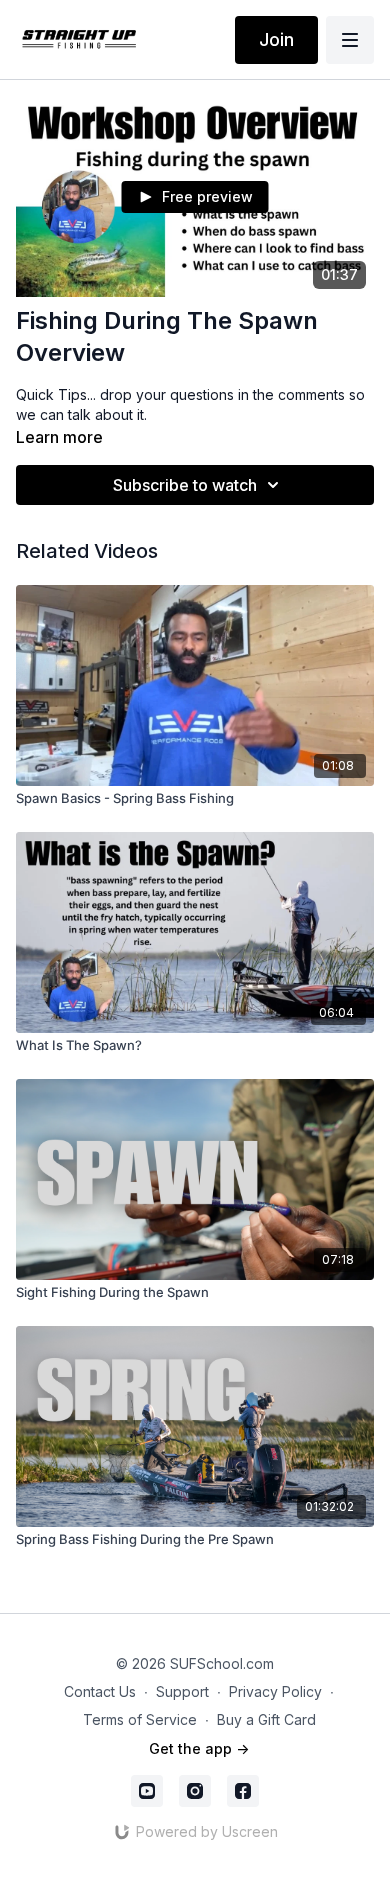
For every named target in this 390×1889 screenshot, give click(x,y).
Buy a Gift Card (266, 1719)
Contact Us (100, 1691)
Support (182, 1691)
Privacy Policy (275, 1691)
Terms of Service (140, 1719)
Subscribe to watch (185, 485)
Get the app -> (199, 1748)
